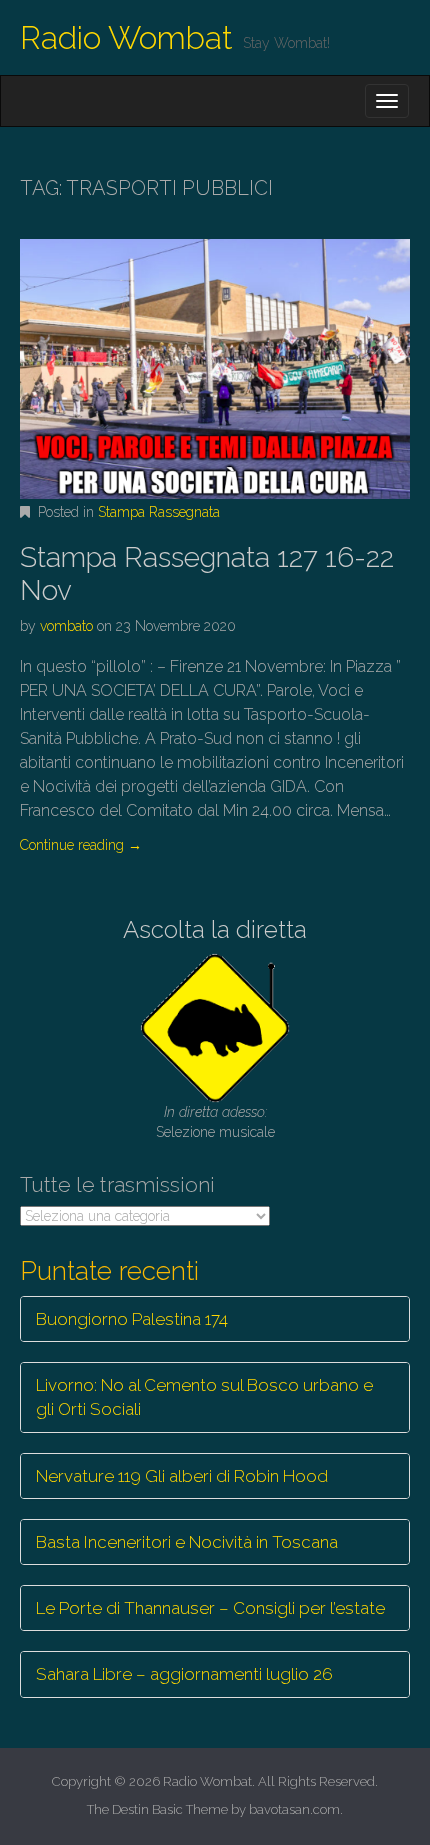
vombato (66, 626)
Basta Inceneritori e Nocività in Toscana (187, 1542)
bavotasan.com (294, 1809)
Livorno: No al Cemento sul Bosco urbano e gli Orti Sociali (204, 1397)
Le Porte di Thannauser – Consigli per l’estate (210, 1608)
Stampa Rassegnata (159, 512)
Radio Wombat (126, 37)
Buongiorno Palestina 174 (132, 1319)
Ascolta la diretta (215, 929)
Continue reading (81, 845)
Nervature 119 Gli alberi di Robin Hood (182, 1476)
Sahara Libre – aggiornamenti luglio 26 (184, 1674)
